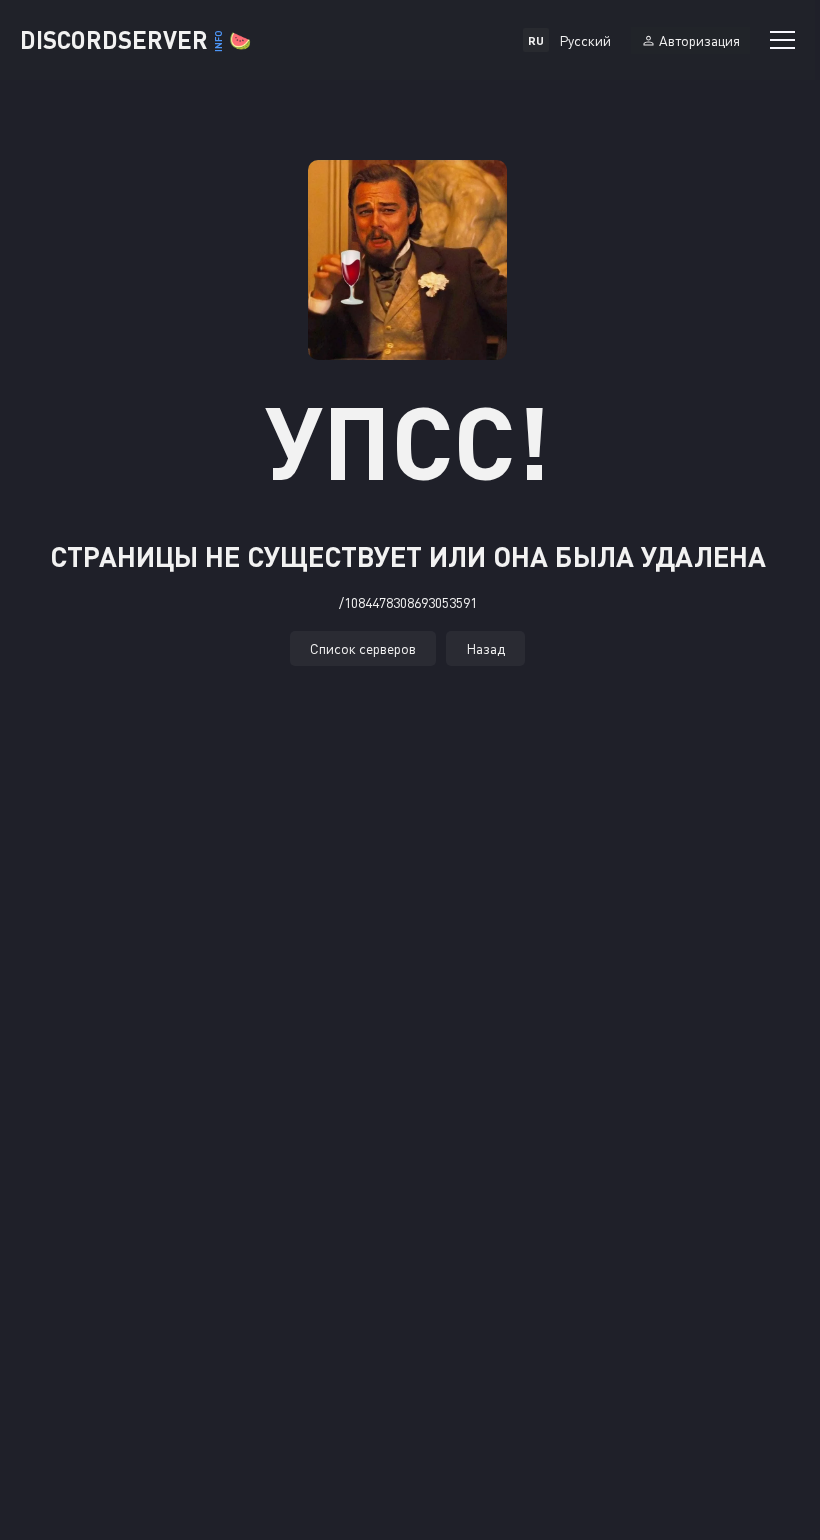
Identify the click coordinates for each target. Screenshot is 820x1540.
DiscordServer (135, 39)
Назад (485, 648)
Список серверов (363, 648)
